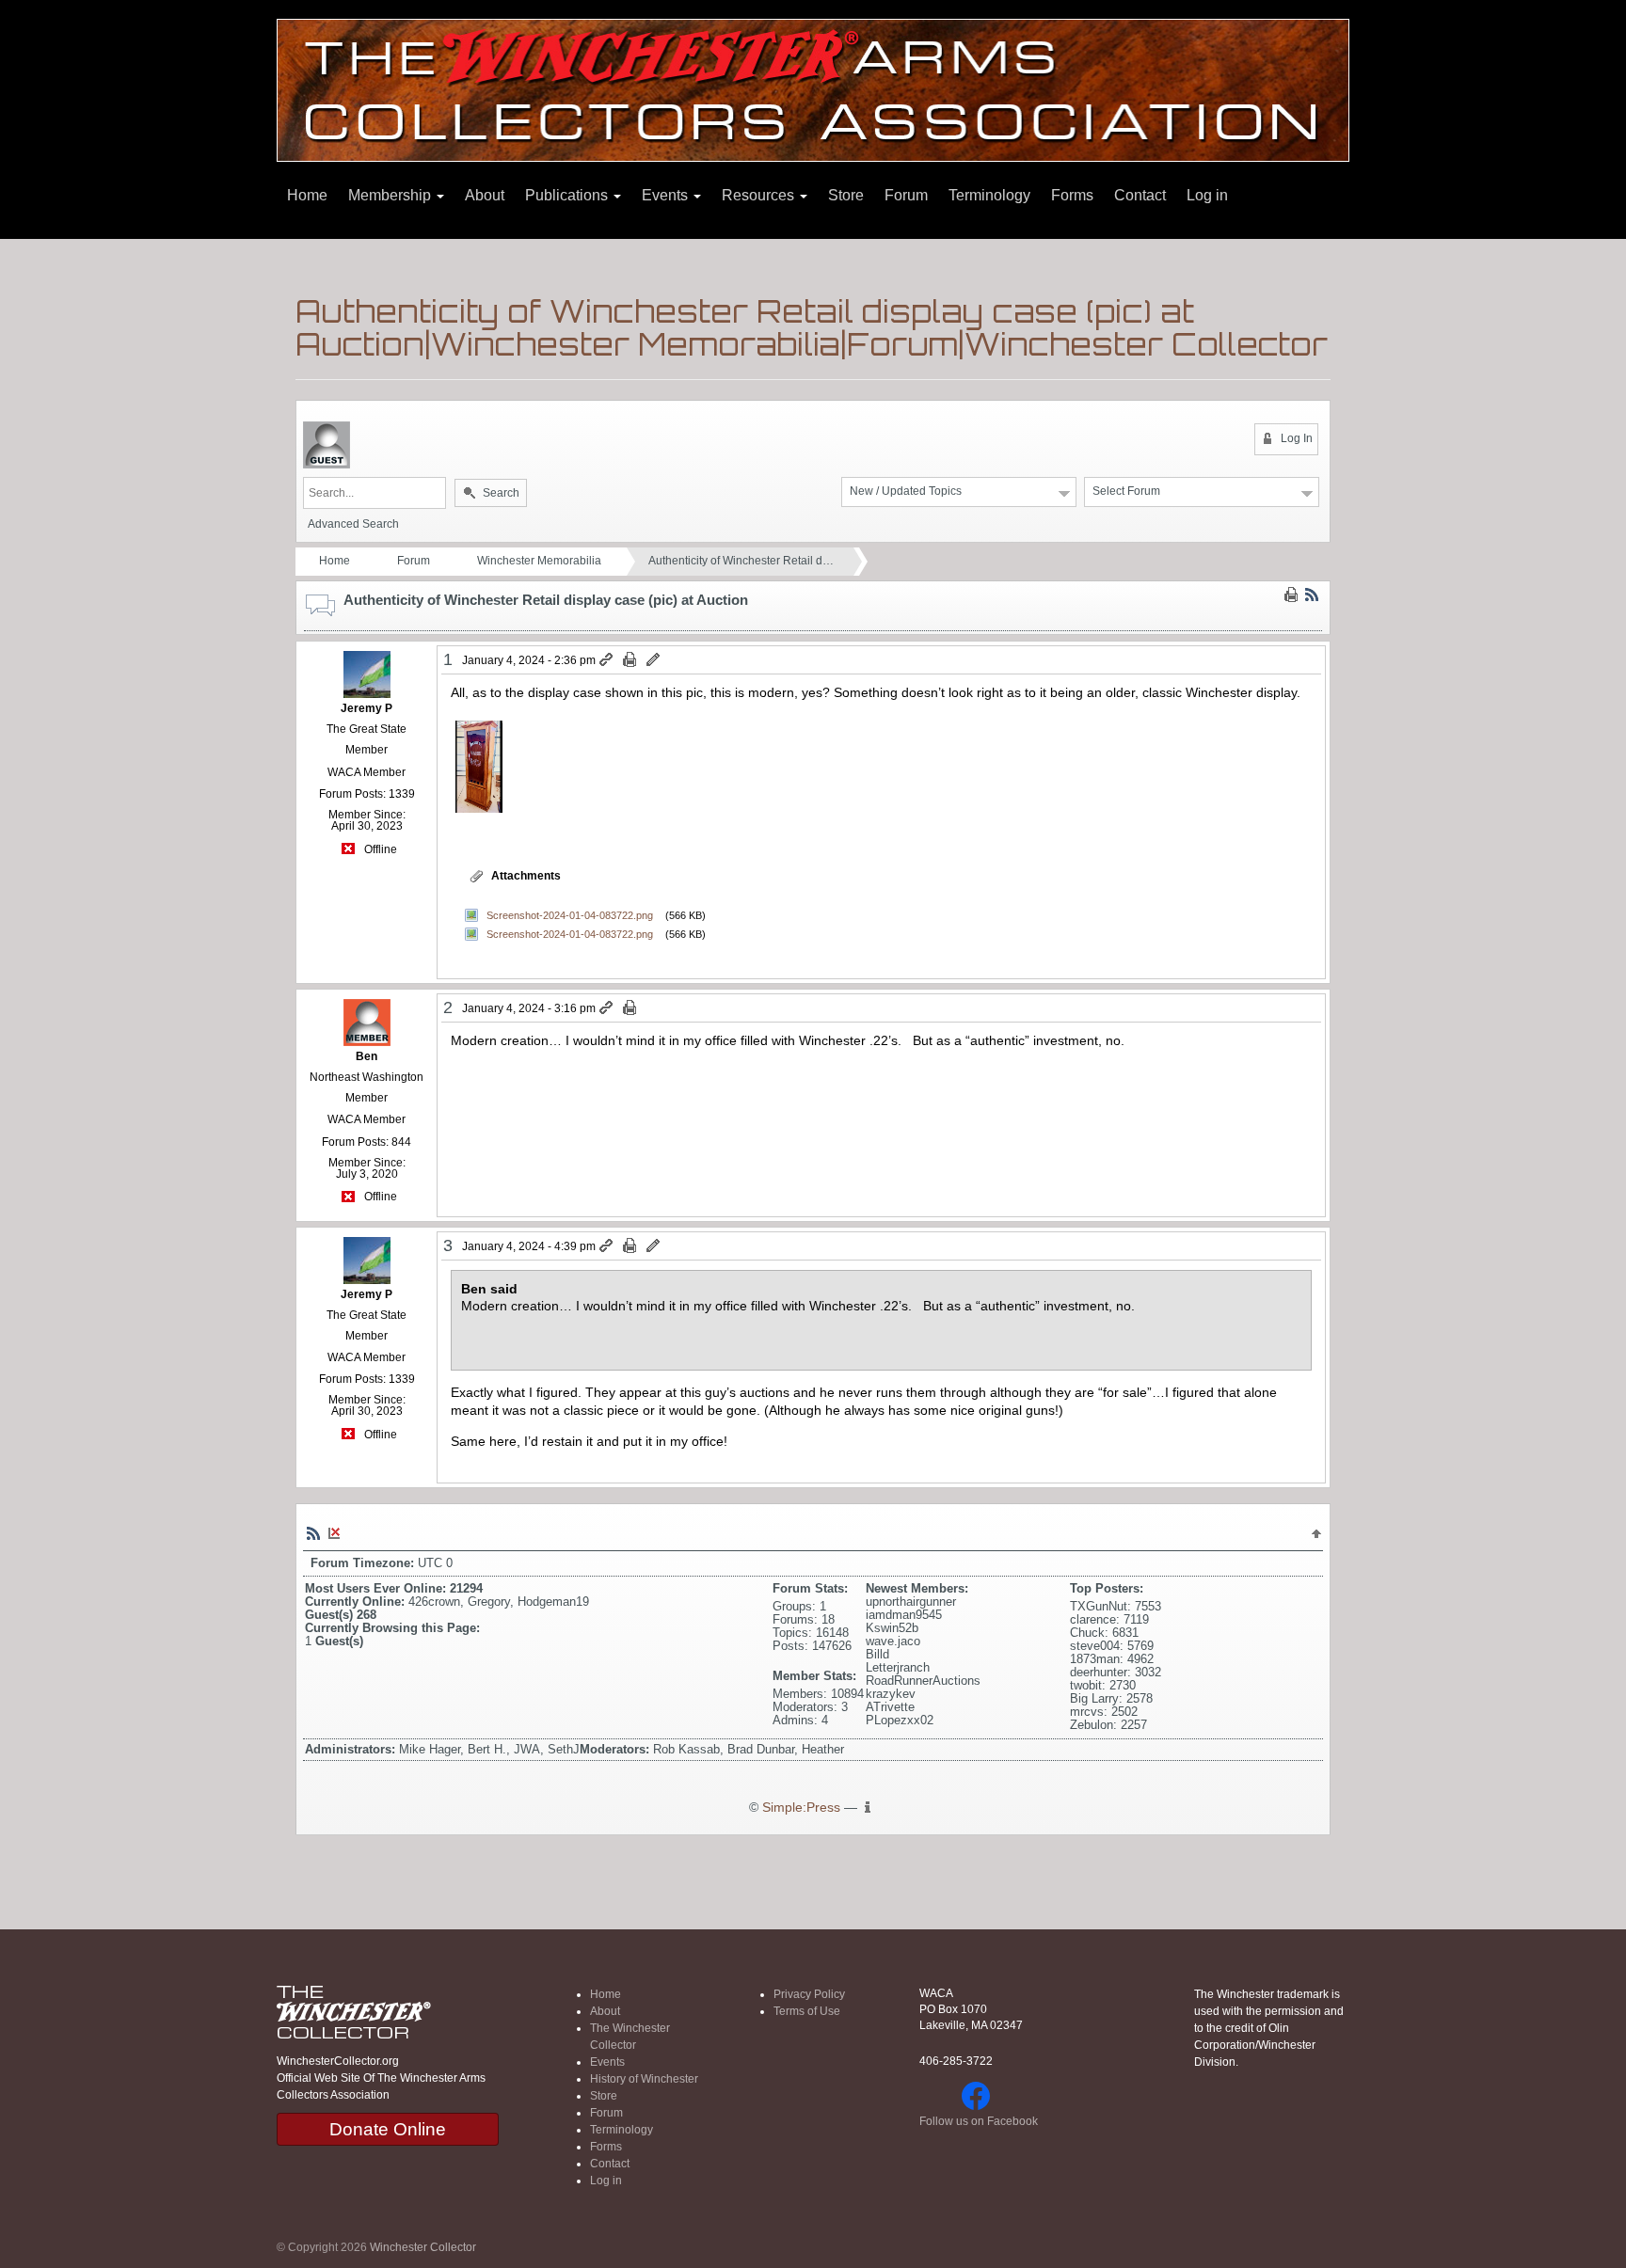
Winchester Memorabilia (539, 561)
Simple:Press (801, 1808)
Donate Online (388, 2129)
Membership (391, 195)
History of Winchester (644, 2079)
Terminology (989, 195)
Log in (1207, 195)
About (485, 195)
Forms (1072, 195)
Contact (1140, 195)
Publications (568, 195)
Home (307, 195)
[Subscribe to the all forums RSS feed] (313, 1532)
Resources (760, 195)
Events (667, 195)
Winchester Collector (423, 2247)
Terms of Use (807, 2011)
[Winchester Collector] (813, 89)
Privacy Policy (809, 1994)
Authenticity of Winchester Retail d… (741, 561)
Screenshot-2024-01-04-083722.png (570, 915)
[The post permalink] (607, 660)
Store (846, 195)
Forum (906, 195)
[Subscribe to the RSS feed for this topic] (1312, 595)
